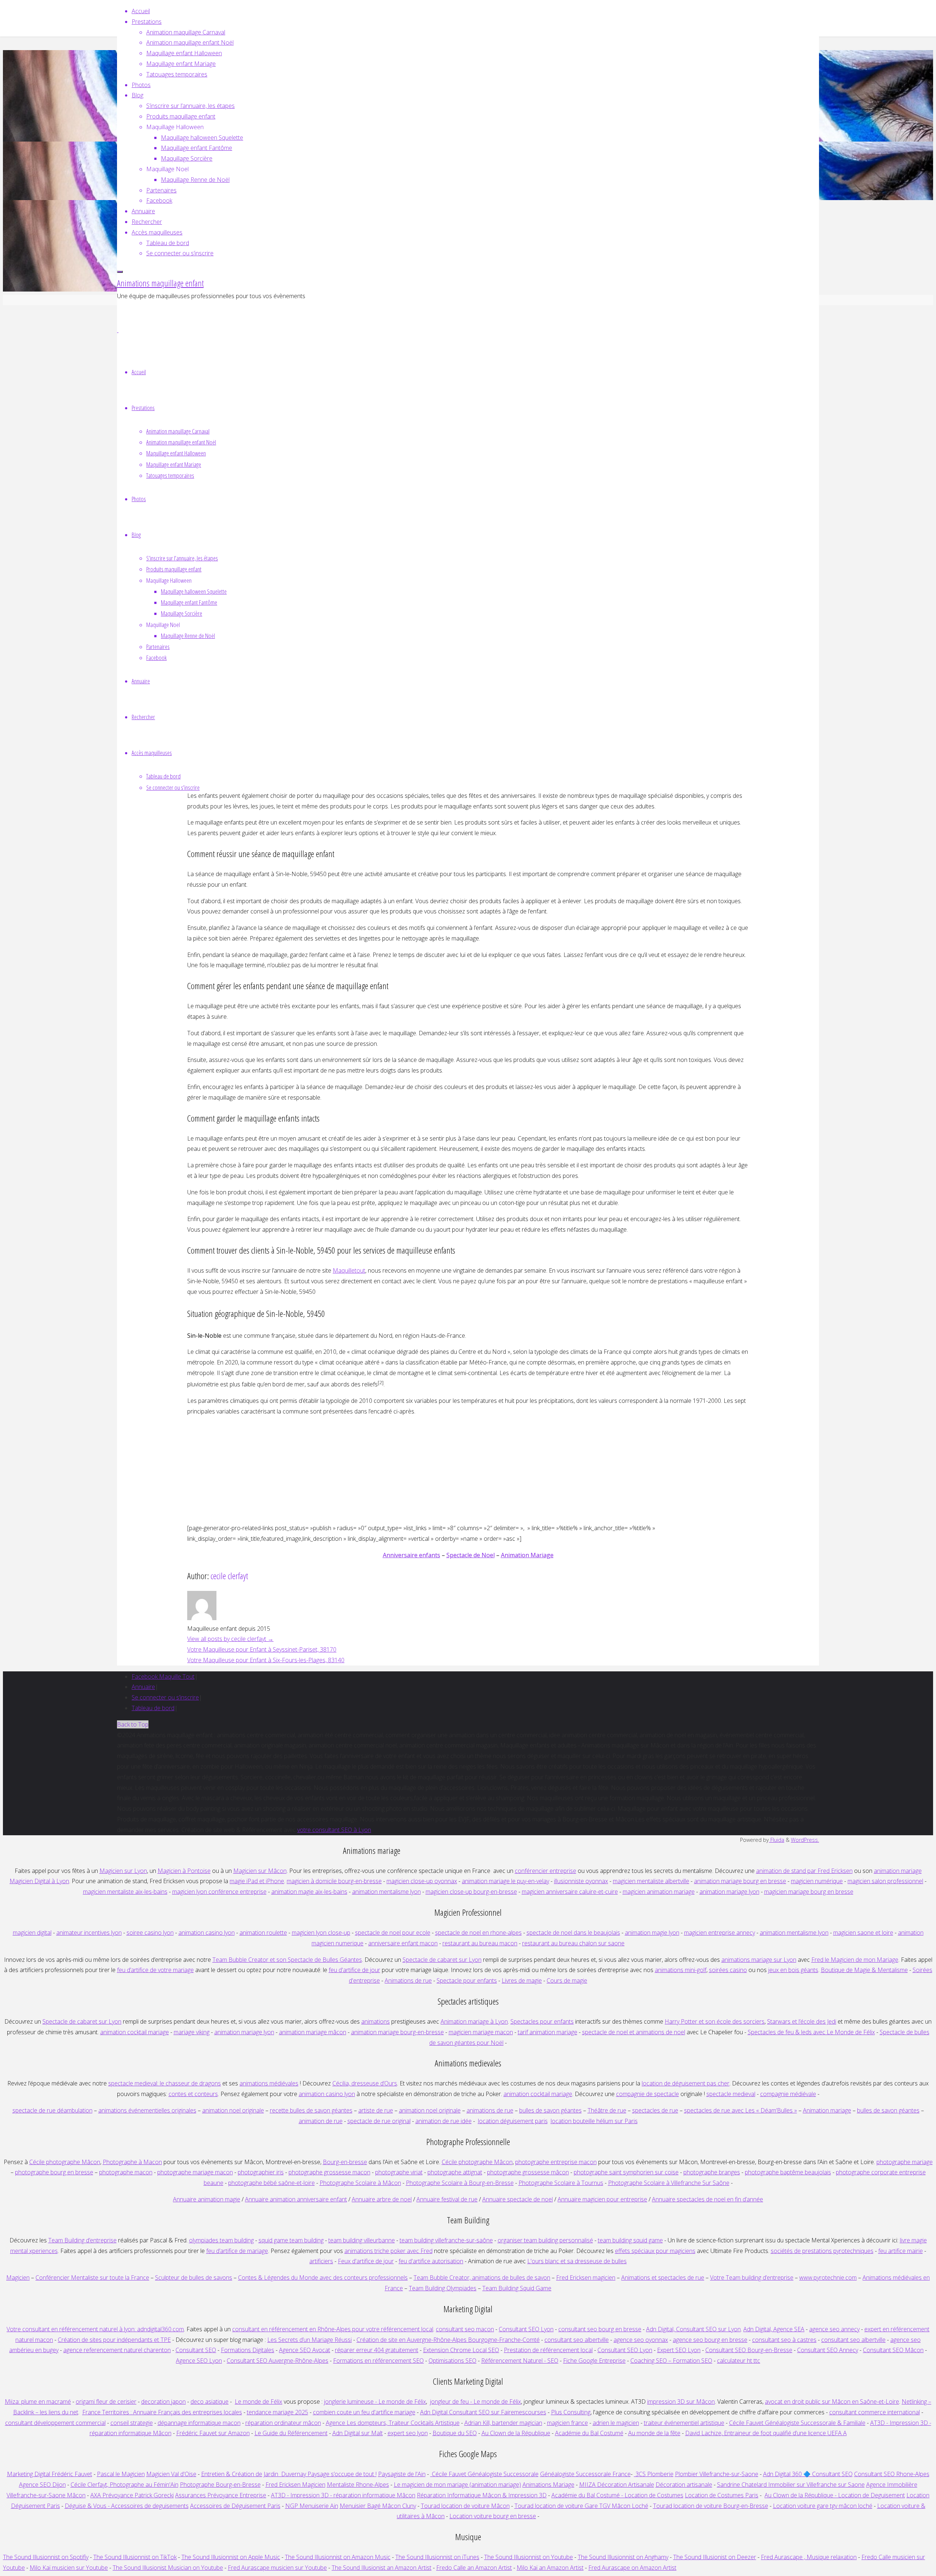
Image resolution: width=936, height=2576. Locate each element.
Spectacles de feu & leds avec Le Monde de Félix (811, 2032)
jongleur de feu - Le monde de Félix (475, 2402)
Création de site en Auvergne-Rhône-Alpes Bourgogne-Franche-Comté (448, 2340)
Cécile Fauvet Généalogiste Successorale (484, 2474)
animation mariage (898, 1871)
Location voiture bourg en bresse (493, 2516)
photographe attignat (455, 2172)
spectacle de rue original (379, 2121)
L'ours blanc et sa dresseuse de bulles (577, 2261)
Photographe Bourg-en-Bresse (220, 2485)
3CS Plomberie (654, 2474)
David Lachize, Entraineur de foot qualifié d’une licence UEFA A (766, 2433)
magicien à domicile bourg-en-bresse (334, 1881)
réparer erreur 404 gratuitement (377, 2350)
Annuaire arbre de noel (382, 2199)
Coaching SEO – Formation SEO (671, 2361)
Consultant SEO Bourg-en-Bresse (749, 2350)
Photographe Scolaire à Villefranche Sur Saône (669, 2183)
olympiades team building (221, 2240)
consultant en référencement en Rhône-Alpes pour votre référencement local (333, 2329)
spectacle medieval (731, 2094)
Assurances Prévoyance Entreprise (221, 2495)
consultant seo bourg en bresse (600, 2329)
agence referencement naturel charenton (117, 2350)
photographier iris (261, 2172)
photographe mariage (905, 2162)
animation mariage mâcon (313, 2032)
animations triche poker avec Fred (388, 2251)
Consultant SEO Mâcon (893, 2350)
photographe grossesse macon (329, 2172)
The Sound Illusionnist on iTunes (437, 2557)
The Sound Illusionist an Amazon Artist (382, 2568)
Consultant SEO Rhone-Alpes (892, 2474)
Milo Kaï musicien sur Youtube (69, 2568)
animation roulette (263, 1933)
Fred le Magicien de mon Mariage (855, 1960)
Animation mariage (827, 2110)
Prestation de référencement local (548, 2350)
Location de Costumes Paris (722, 2495)
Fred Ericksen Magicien (295, 2485)
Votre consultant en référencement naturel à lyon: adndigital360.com (95, 2329)
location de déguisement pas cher (686, 2083)
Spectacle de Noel (471, 1555)
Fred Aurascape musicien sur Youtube (277, 2568)
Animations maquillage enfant (160, 283)
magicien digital (32, 1933)
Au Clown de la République (516, 2433)
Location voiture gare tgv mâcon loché (823, 2506)
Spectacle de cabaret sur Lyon (442, 1960)
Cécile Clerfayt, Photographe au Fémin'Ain (124, 2485)
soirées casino (728, 1970)
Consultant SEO (196, 2350)
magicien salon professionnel (885, 1881)
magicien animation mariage (659, 1892)
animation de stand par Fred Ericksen (804, 1871)
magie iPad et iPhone (257, 1881)
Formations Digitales (248, 2350)
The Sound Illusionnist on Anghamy (623, 2557)
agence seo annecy (834, 2329)
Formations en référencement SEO (378, 2361)
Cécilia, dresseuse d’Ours (365, 2083)
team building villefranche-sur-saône (446, 2240)
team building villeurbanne (362, 2240)
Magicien (18, 2278)
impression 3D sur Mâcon (681, 2402)
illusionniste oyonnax (581, 1881)
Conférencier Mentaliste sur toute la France (92, 2278)
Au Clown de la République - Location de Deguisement (835, 2495)
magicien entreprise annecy (720, 1933)
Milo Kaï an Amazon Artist (550, 2568)
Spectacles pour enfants (542, 2021)
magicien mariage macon (481, 2032)
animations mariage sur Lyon (759, 1960)
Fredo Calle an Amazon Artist (474, 2568)
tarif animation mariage (548, 2032)
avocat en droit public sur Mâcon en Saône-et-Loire (832, 2402)
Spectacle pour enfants (467, 1980)
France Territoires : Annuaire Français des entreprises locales (162, 2412)
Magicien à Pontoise (184, 1871)
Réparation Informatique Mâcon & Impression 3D (482, 2495)
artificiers (321, 2261)
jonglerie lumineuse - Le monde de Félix (375, 2402)
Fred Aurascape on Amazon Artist (632, 2568)
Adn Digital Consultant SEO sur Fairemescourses (483, 2412)
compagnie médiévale (788, 2094)
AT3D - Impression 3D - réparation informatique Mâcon (343, 2495)
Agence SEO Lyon (199, 2361)
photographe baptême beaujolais (788, 2172)
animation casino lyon (207, 1933)
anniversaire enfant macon (403, 1943)
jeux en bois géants (793, 1970)
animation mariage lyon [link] (729, 1892)
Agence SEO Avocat (305, 2350)
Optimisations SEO (452, 2361)
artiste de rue (376, 2110)
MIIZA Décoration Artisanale (617, 2485)
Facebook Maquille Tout (163, 1676)
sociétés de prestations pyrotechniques (822, 2251)
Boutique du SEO (455, 2433)
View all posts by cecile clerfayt (230, 1639)
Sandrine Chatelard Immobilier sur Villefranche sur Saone (791, 2485)
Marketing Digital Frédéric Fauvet (50, 2474)
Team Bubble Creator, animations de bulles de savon (482, 2278)
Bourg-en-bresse (345, 2162)
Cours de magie (567, 1980)
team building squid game (630, 2240)
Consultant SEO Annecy (828, 2350)
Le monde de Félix (258, 2402)
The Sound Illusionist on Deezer (715, 2557)
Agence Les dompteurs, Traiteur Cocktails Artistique (393, 2423)
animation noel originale (233, 2110)
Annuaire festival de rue (447, 2199)
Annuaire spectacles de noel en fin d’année (707, 2199)
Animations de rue (408, 1980)
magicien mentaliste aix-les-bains (125, 1892)
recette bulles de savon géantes (311, 2110)
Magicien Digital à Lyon (39, 1881)
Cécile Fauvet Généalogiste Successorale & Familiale (797, 2423)
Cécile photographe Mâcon (65, 2162)
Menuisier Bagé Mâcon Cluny (378, 2506)
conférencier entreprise (546, 1871)
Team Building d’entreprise (82, 2240)
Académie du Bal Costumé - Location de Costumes (617, 2495)
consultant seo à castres (784, 2340)
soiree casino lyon (150, 1933)
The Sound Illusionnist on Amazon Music (338, 2557)
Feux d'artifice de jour (366, 2261)
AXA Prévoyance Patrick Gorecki (132, 2495)
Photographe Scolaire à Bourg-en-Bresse (460, 2183)
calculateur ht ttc (739, 2361)
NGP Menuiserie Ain (312, 2506)
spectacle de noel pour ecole (393, 1933)
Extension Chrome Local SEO (461, 2350)
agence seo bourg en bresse (710, 2340)
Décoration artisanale (684, 2485)
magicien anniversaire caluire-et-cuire (570, 1892)
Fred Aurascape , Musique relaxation (809, 2557)
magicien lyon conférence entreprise (219, 1892)
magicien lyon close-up (321, 1933)
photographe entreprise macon (556, 2162)
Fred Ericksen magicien (586, 2278)
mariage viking (192, 2032)
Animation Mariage (527, 1555)
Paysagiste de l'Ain (402, 2474)
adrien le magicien (616, 2423)
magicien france (567, 2423)
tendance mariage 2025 (278, 2412)
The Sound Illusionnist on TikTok (135, 2557)
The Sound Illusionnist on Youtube (529, 2557)
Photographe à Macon (132, 2162)
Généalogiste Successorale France (585, 2474)
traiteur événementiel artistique (684, 2423)
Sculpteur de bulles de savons (194, 2278)
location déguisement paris (513, 2121)
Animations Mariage (548, 2485)
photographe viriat (399, 2172)
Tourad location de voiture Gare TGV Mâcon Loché (581, 2506)
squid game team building (291, 2240)
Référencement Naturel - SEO (520, 2361)
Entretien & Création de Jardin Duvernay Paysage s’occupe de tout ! (289, 2474)
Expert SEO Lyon (679, 2350)
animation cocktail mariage (135, 2032)
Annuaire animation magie (207, 2199)
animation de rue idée (444, 2121)
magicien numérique (817, 1881)
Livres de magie (522, 1980)
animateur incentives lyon (89, 1933)
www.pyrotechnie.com (828, 2278)
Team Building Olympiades (443, 2288)
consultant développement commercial (55, 2423)
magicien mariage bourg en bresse (809, 1892)
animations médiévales (269, 2083)
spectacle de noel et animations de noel (634, 2032)
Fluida (777, 1840)
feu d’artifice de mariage (237, 2251)
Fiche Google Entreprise (594, 2361)
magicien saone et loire (863, 1933)
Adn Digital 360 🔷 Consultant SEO (808, 2474)
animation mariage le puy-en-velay (505, 1881)
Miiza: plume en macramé (38, 2402)
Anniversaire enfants (412, 1555)
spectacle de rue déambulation (52, 2110)
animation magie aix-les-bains (309, 1892)
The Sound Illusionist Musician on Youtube (168, 2568)
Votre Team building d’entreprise (752, 2278)
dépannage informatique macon (199, 2423)
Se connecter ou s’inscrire (165, 1697)
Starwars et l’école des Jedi (802, 2021)
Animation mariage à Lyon (474, 2021)
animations (375, 2021)
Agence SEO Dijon (42, 2485)
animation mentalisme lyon (386, 1892)
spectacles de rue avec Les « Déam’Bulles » (741, 2110)
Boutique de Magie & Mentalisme (864, 1970)
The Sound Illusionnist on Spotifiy (46, 2557)
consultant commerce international (875, 2412)
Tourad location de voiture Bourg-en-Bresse (711, 2506)
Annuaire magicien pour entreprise (602, 2199)
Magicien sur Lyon (123, 1871)
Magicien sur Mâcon (260, 1871)
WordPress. (805, 1840)
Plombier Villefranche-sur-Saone (717, 2474)
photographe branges (712, 2172)
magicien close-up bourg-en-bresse (471, 1892)
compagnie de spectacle (648, 2094)
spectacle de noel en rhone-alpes (478, 1933)
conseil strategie (132, 2423)
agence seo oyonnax (641, 2340)
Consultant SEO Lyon (526, 2329)
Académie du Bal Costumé (589, 2433)
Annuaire (143, 1687)
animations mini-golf (681, 1970)
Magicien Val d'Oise (171, 2474)
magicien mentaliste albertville (651, 1881)
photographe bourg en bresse (54, 2172)
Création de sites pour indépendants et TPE (114, 2340)
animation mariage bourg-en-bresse (397, 2032)
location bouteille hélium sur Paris (594, 2121)
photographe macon (126, 2172)
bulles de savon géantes (550, 2110)
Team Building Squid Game (517, 2288)
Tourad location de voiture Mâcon (465, 2506)
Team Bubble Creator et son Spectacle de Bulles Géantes (287, 1960)
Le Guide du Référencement (291, 2433)
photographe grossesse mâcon (528, 2172)
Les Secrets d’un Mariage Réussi (310, 2340)
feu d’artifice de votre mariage (155, 1970)
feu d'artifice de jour (354, 1970)
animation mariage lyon (244, 2032)
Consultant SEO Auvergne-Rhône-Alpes (278, 2361)
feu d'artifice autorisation (431, 2261)
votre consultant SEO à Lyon (334, 1830)
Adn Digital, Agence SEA (774, 2329)
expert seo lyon (408, 2433)
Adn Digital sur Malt (358, 2433)
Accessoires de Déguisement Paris (235, 2506)
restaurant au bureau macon (480, 1943)
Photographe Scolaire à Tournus (561, 2183)
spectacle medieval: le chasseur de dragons (165, 2083)
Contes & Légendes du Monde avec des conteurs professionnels (323, 2278)
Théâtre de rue (607, 2110)
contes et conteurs (193, 2094)
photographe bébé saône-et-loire (271, 2183)
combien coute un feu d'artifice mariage (364, 2412)
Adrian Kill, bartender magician (503, 2423)
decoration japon (163, 2402)
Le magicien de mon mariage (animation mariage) (457, 2485)
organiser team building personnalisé (545, 2240)
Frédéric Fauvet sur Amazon (213, 2433)
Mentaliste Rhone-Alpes (358, 2485)
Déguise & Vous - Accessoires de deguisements (127, 2506)
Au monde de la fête (654, 2433)
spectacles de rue (655, 2110)
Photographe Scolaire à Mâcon (360, 2183)
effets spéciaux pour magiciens (655, 2251)
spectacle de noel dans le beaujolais (573, 1933)
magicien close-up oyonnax (422, 1881)
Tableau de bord (153, 1708)
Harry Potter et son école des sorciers (715, 2021)
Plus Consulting (571, 2412)
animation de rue (321, 2121)
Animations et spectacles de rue (663, 2278)
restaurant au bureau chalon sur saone (573, 1943)
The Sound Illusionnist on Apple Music (231, 2557)
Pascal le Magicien (121, 2474)
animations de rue (490, 2110)
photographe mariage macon (195, 2172)
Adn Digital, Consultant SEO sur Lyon (693, 2329)
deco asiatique (210, 2402)
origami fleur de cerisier (106, 2402)
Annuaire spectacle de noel (518, 2199)
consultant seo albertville (577, 2340)
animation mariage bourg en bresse (740, 1881)
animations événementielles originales (147, 2110)
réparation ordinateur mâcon (283, 2423)
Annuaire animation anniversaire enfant (296, 2199)
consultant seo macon (465, 2329)
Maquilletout (349, 1270)
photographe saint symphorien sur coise (626, 2172)
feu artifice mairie (901, 2251)
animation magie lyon (652, 1933)
